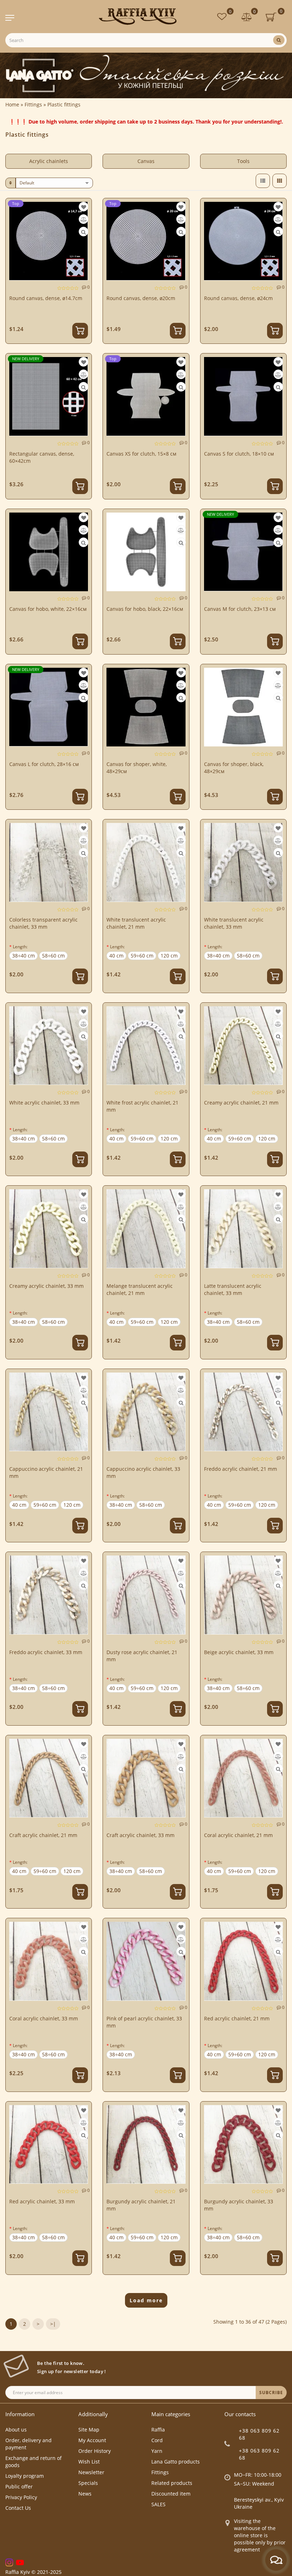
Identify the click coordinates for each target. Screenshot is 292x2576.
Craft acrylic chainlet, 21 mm (43, 1835)
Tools (243, 161)
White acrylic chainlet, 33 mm (44, 1103)
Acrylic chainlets (49, 161)
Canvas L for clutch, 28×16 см (44, 764)
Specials (88, 2483)
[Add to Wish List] (84, 207)
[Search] (279, 40)
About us (16, 2430)
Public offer (19, 2486)
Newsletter (91, 2472)
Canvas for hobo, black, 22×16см (145, 609)
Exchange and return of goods (33, 2462)
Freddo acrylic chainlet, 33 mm (46, 1652)
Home (12, 104)
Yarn (157, 2451)
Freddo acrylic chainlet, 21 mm (241, 1469)
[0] (247, 18)
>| (53, 2324)
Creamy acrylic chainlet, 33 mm (46, 1286)
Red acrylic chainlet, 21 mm (237, 2018)
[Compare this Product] (84, 219)
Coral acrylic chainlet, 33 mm (44, 2018)
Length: (20, 947)
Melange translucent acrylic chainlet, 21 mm (140, 1289)
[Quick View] (84, 232)
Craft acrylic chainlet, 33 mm (140, 1835)
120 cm (169, 956)
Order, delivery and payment (28, 2444)
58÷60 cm (53, 956)
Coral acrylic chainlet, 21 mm (238, 1835)
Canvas (146, 161)
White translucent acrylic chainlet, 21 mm (136, 923)
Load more (146, 2300)
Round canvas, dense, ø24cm (238, 298)
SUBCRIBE (271, 2393)
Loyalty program (25, 2476)
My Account (92, 2440)
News (85, 2494)
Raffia (158, 2430)
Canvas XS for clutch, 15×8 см (141, 454)
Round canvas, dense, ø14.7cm (46, 298)
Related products (172, 2483)
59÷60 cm (142, 956)
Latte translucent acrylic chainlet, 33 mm (233, 1289)
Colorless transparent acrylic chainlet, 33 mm (43, 923)
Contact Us (18, 2508)
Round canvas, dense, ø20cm (141, 298)
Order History (95, 2451)
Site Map (89, 2430)
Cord (157, 2440)
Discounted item (171, 2494)
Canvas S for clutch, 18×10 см (239, 454)
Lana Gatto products (176, 2462)
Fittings (160, 2472)
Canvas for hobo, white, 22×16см (48, 609)
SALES (158, 2504)
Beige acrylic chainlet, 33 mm (239, 1652)
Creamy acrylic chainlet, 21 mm (241, 1103)
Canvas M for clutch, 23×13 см (240, 609)
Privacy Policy (21, 2497)
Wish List (89, 2462)
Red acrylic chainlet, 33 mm (42, 2201)
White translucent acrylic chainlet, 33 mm (234, 923)
